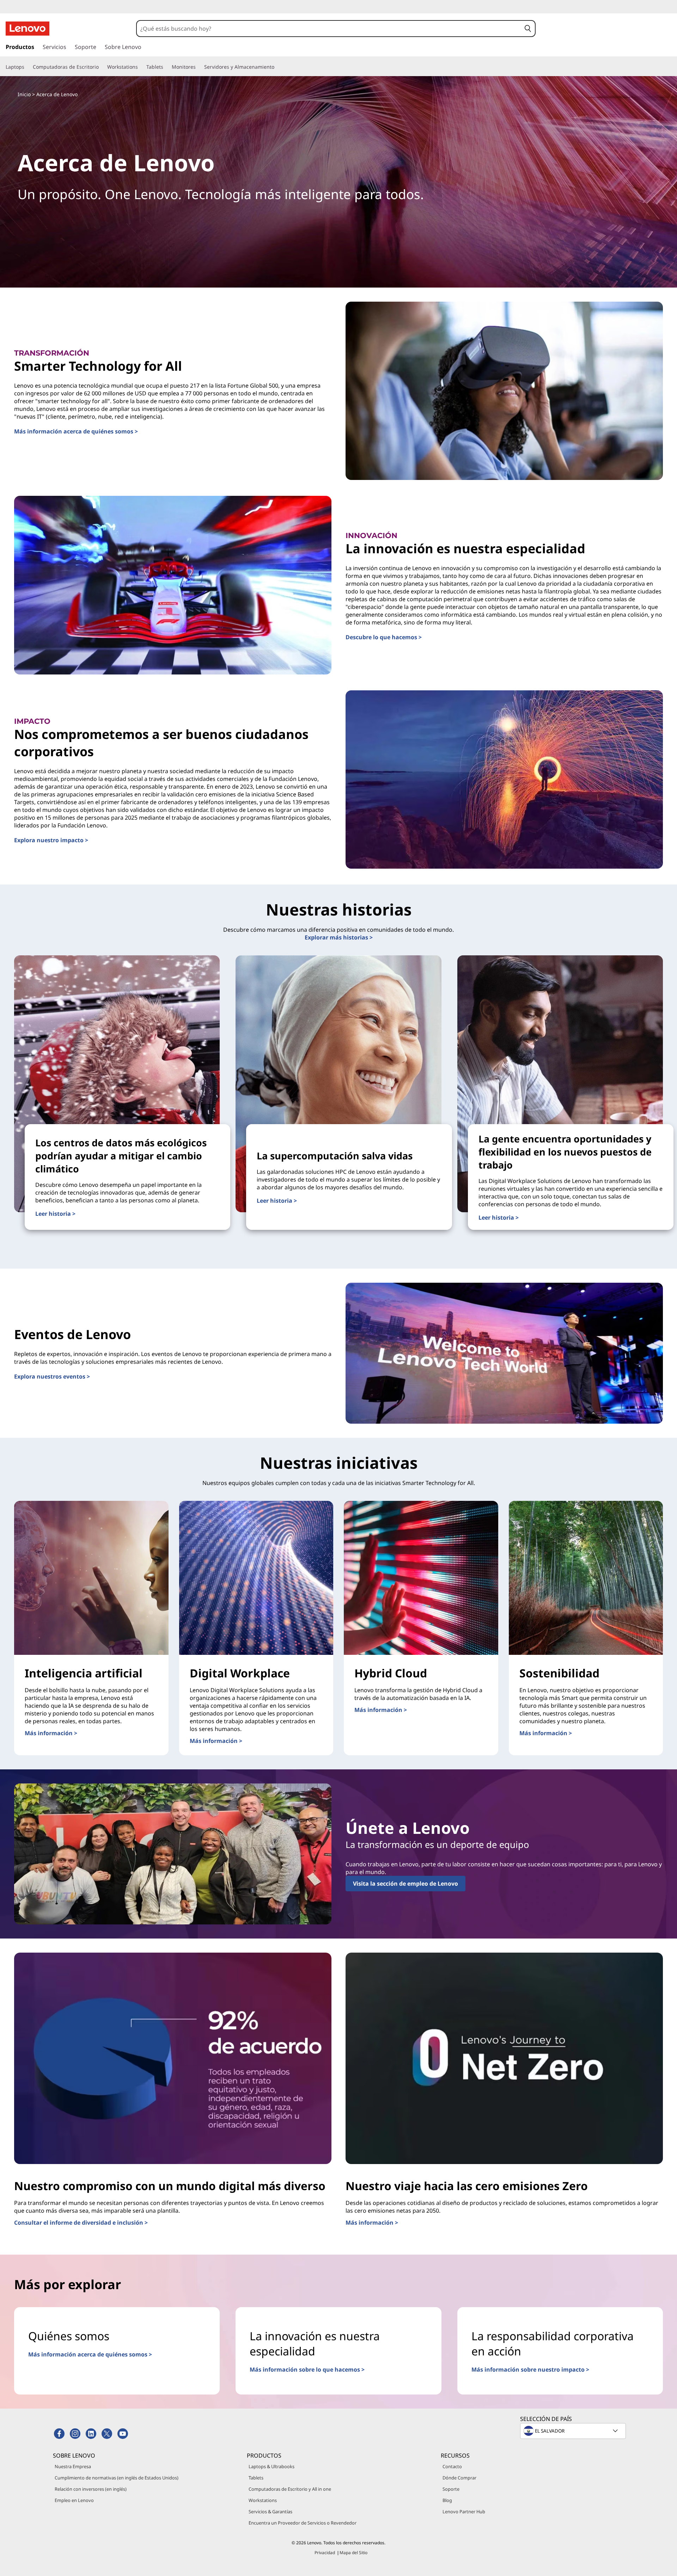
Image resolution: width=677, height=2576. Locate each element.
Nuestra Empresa (73, 2466)
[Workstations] (141, 67)
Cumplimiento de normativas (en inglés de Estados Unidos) (117, 2478)
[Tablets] (166, 67)
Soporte (451, 2489)
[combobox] (329, 29)
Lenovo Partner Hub (464, 2512)
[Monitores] (199, 67)
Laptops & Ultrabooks (272, 2466)
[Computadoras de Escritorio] (102, 67)
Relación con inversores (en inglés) (91, 2489)
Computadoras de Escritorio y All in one (290, 2489)
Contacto (452, 2466)
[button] (528, 29)
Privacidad (325, 2553)
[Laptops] (27, 67)
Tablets (256, 2478)
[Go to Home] (28, 29)
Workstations (263, 2500)
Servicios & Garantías (270, 2512)
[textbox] (574, 2431)
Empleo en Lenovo (74, 2500)
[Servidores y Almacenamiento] (277, 67)
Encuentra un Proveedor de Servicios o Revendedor (303, 2523)
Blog (447, 2500)
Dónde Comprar (459, 2478)
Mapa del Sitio (353, 2553)
